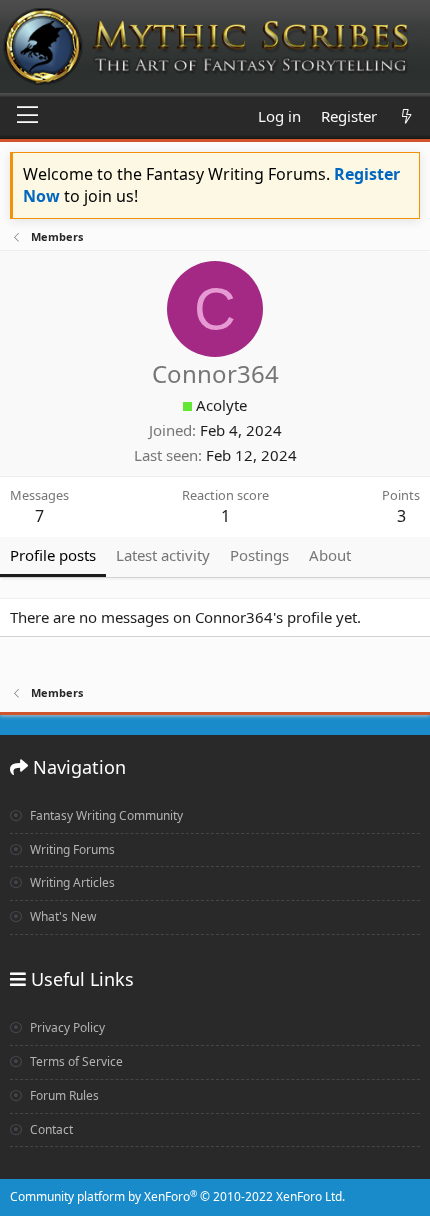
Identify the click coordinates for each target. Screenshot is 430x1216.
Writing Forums (71, 849)
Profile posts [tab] (53, 555)
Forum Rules (63, 1095)
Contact (50, 1129)
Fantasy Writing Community (105, 815)
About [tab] (330, 555)
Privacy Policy (66, 1027)
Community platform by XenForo (177, 1196)
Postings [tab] (259, 555)
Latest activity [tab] (163, 555)
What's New (61, 916)
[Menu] (27, 116)
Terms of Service (75, 1061)
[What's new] (406, 116)
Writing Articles (71, 882)
